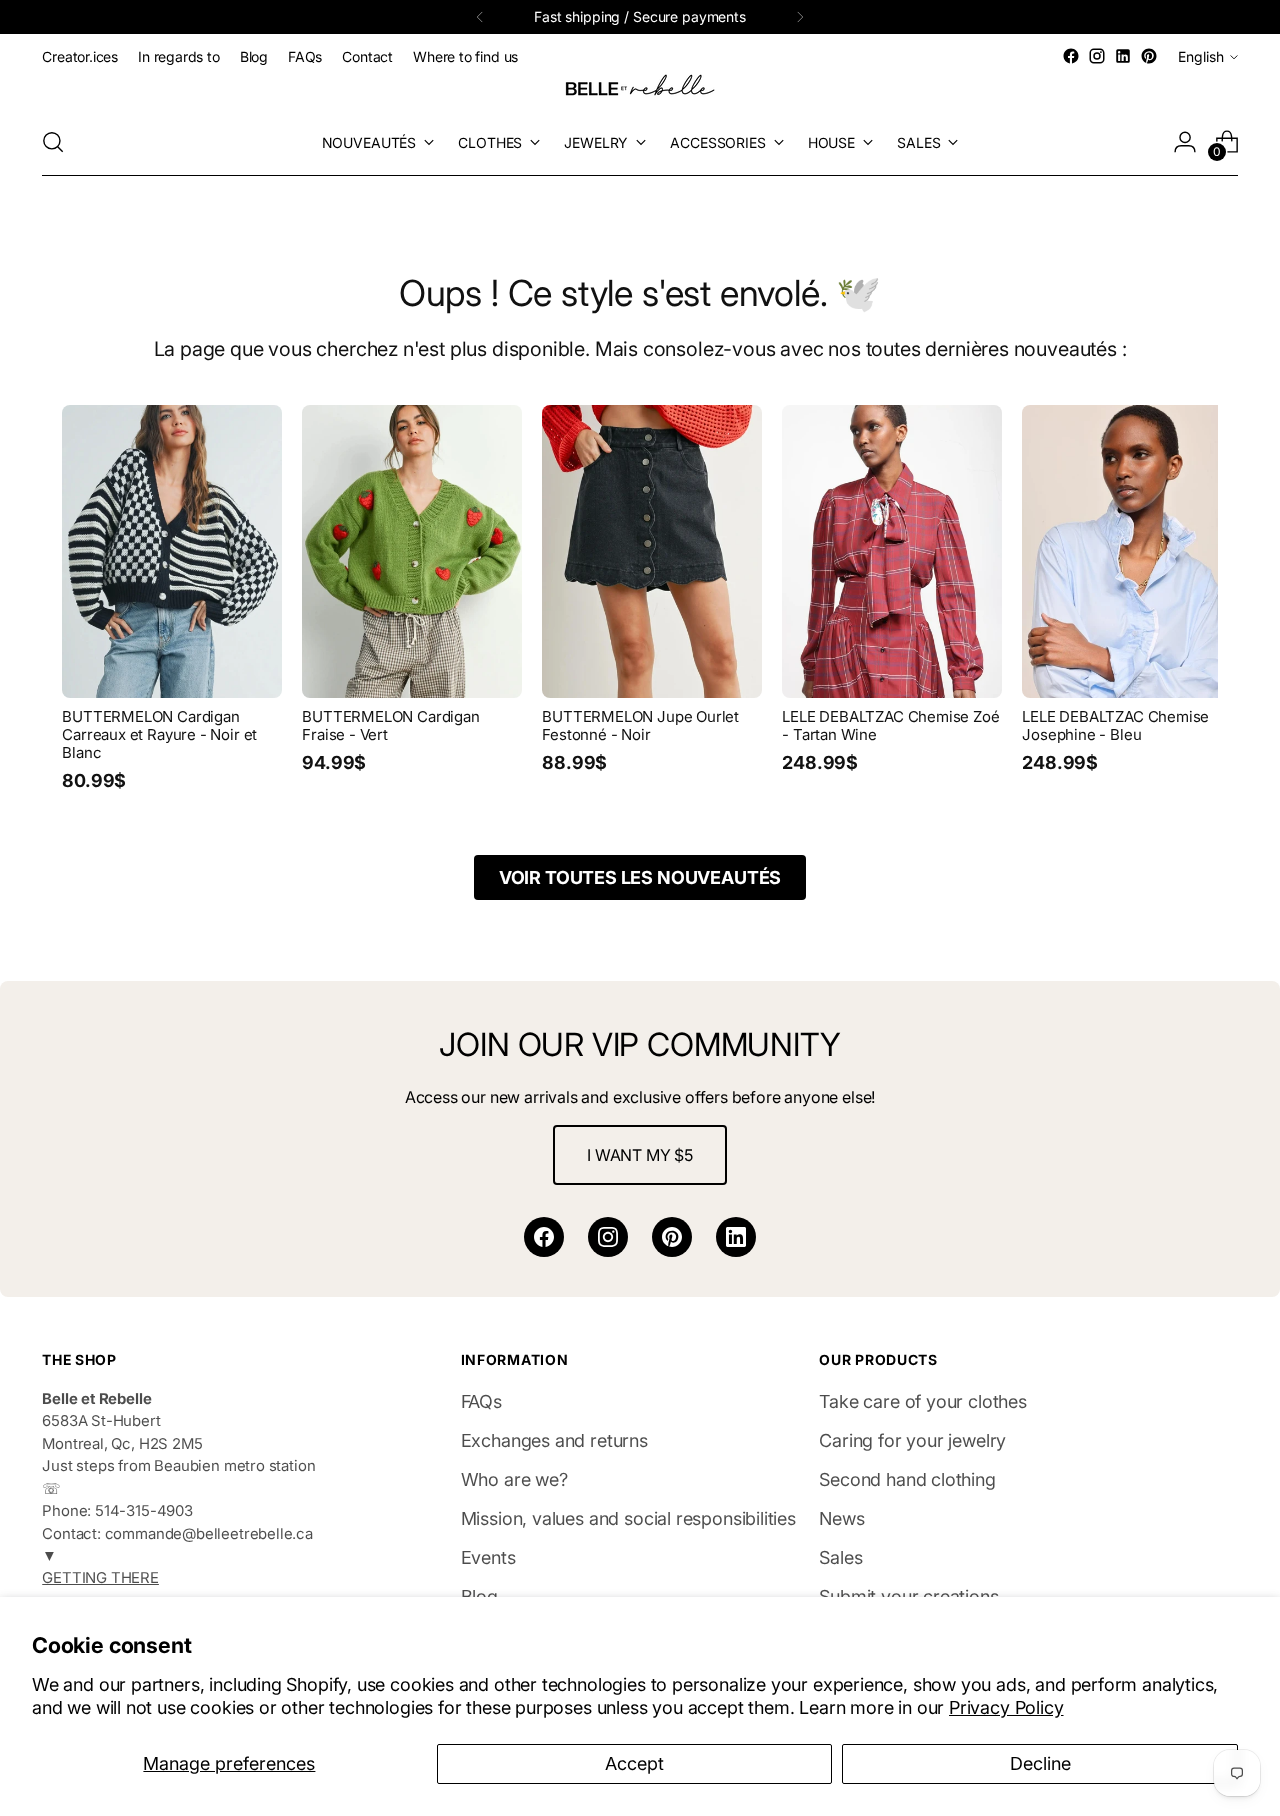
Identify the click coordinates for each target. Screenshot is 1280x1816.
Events (488, 1557)
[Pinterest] (672, 1237)
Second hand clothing (907, 1479)
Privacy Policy (1006, 1707)
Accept (634, 1763)
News (841, 1518)
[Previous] (480, 17)
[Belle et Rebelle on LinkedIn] (1123, 56)
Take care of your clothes (923, 1401)
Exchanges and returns (554, 1440)
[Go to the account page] (1185, 142)
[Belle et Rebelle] (640, 89)
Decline (1040, 1763)
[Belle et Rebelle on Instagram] (1097, 56)
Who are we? (514, 1479)
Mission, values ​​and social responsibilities (628, 1518)
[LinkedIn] (736, 1237)
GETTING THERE (100, 1578)
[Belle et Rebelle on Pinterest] (1149, 56)
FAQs (481, 1401)
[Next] (800, 17)
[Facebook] (544, 1237)
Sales (840, 1557)
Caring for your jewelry (912, 1440)
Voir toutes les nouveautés (640, 877)
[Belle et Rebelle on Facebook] (1071, 56)
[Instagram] (608, 1237)
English (1201, 56)
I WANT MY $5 (640, 1155)
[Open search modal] (53, 142)
